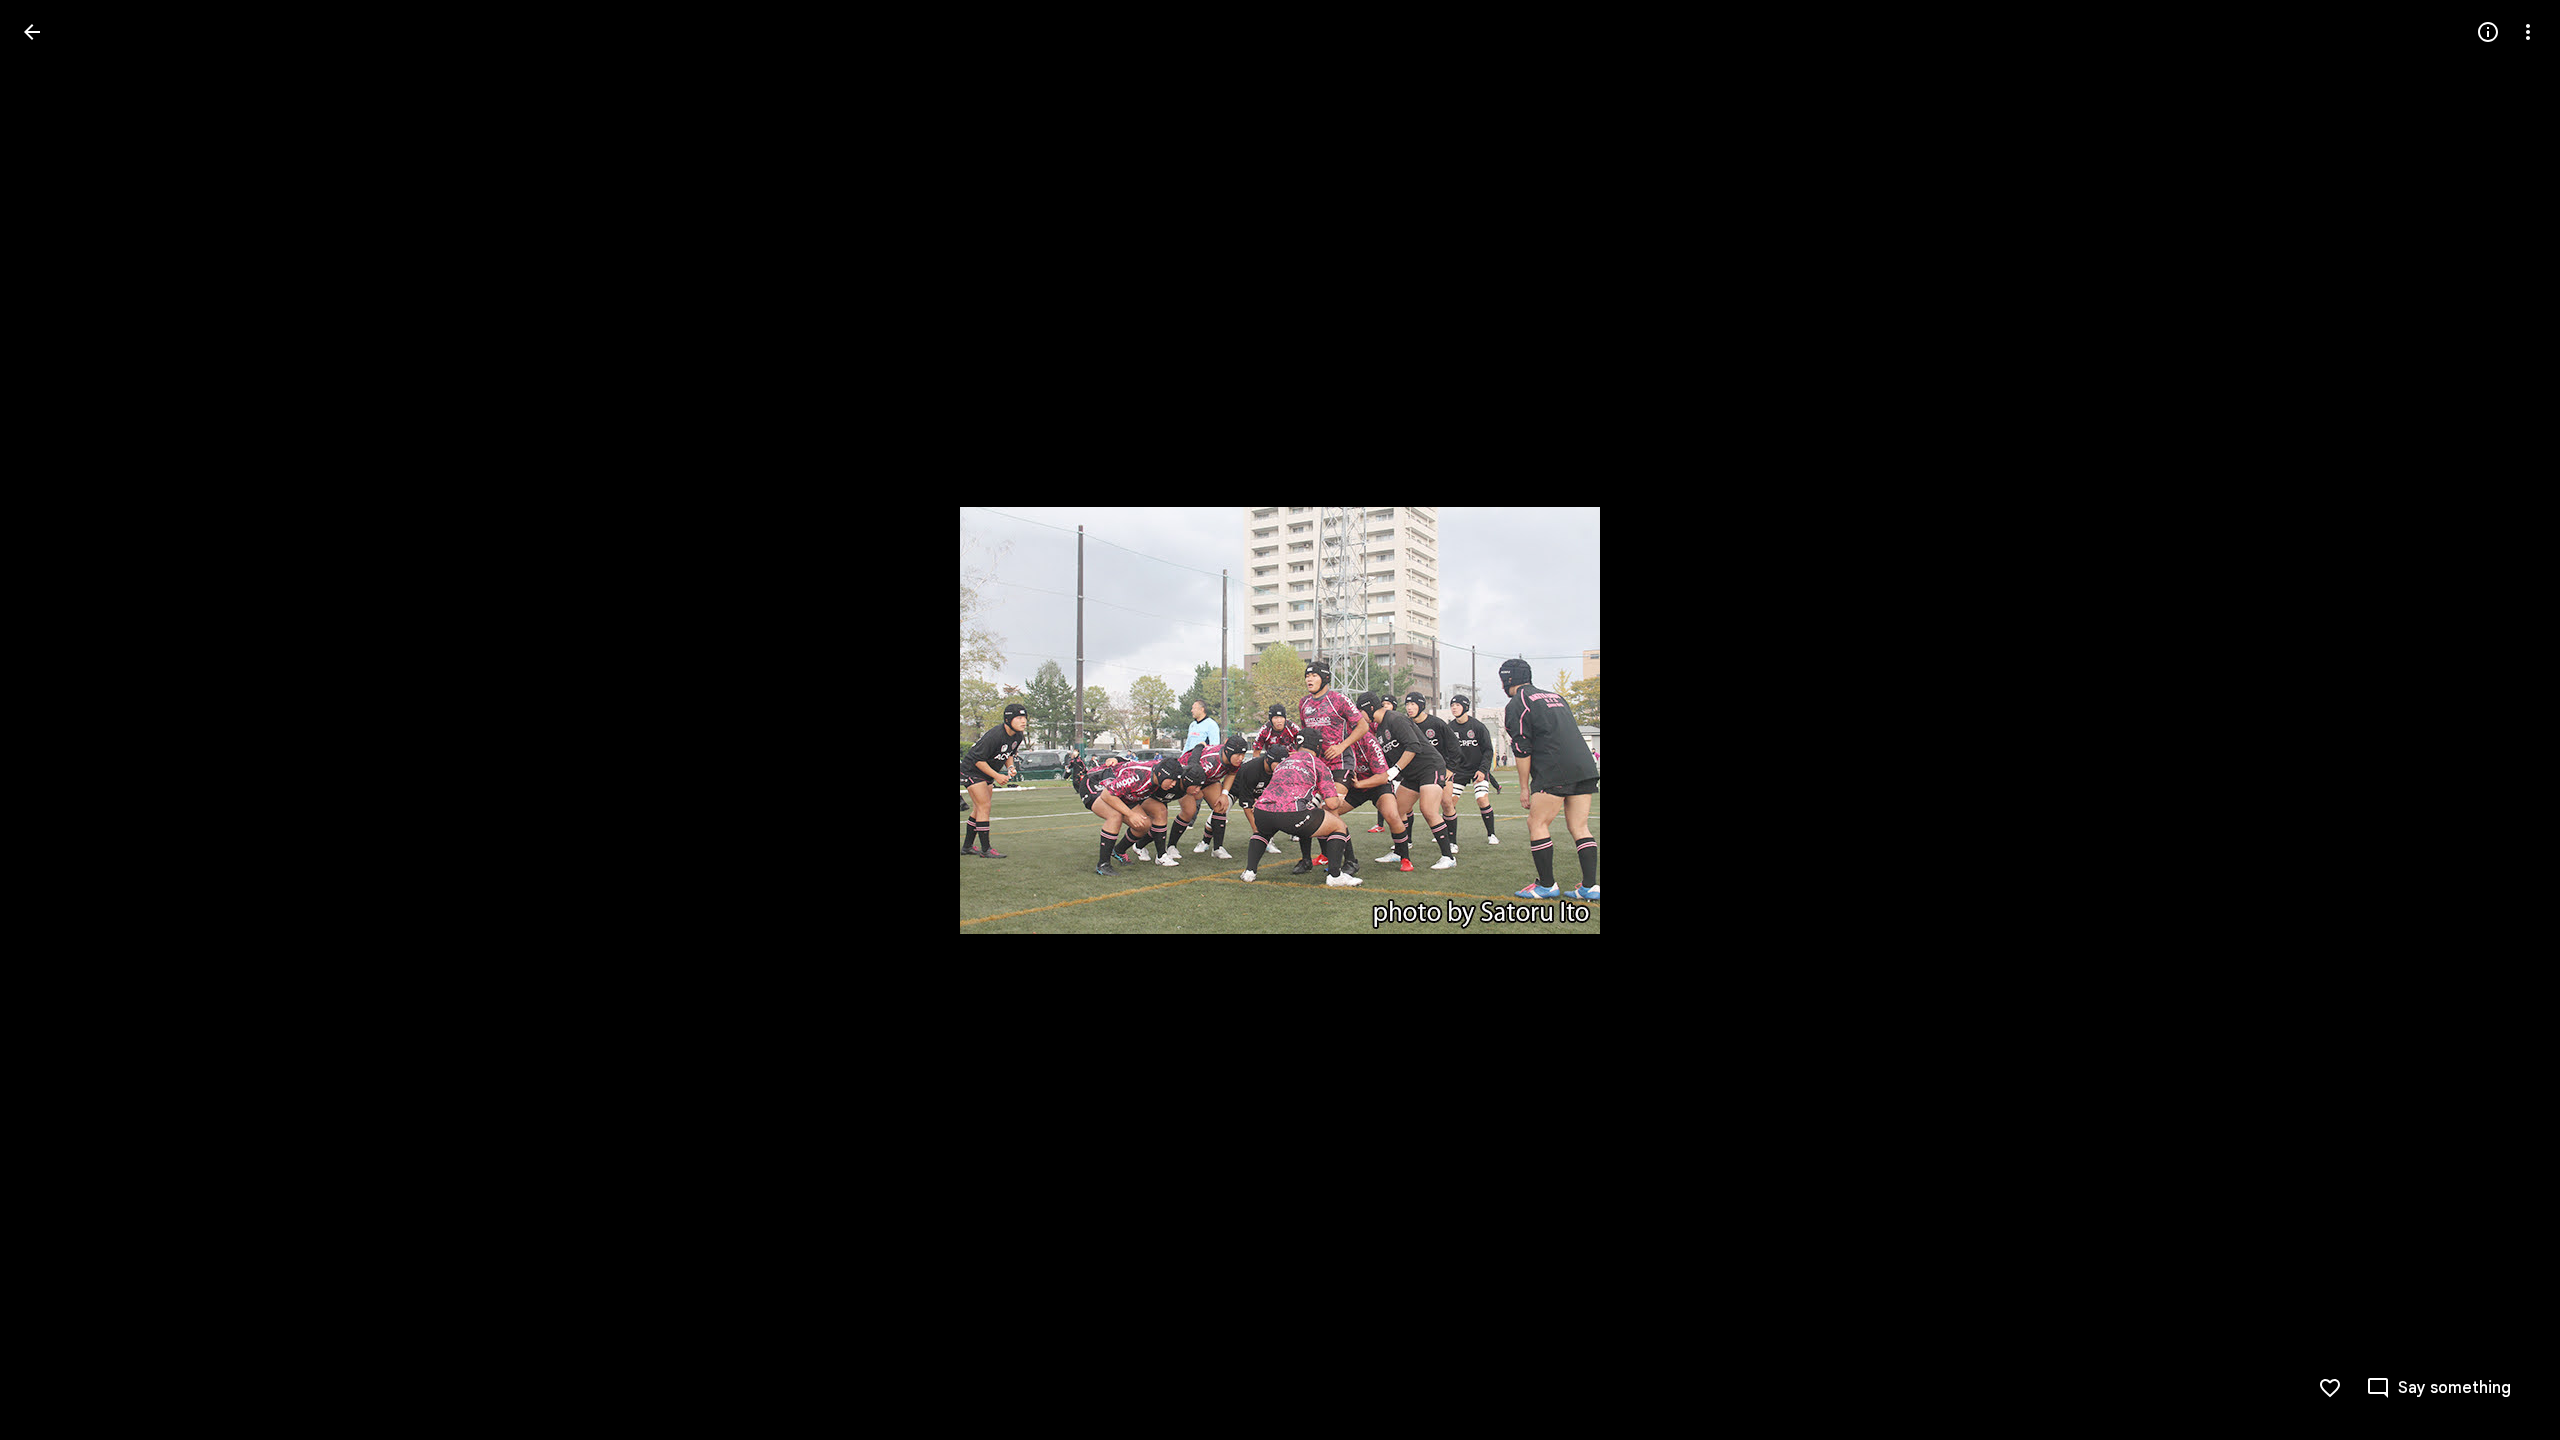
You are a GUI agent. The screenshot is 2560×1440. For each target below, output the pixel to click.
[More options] (2528, 32)
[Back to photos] (32, 32)
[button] (2504, 720)
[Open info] (2488, 32)
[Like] (2330, 1388)
